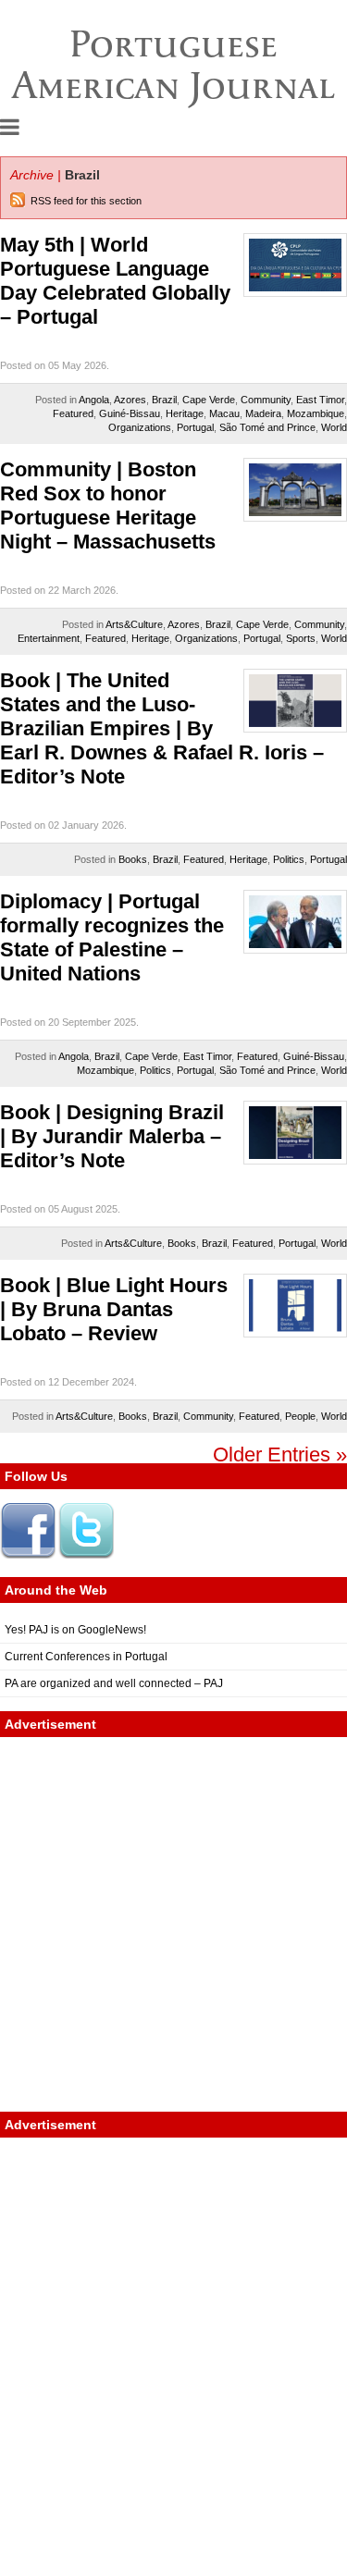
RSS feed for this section (86, 201)
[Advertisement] (173, 1924)
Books (133, 859)
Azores (130, 400)
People (300, 1416)
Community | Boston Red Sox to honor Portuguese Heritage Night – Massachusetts (108, 505)
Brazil (164, 400)
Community (266, 400)
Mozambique (316, 413)
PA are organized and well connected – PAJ (114, 1683)
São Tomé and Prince (267, 427)
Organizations (140, 427)
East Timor (320, 400)
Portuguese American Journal (173, 64)
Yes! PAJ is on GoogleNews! (75, 1630)
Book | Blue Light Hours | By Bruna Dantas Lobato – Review (114, 1309)
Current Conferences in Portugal (86, 1657)
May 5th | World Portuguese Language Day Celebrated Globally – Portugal (115, 281)
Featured (73, 413)
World (334, 427)
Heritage (185, 413)
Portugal (195, 427)
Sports (301, 638)
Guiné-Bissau (130, 413)
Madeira (263, 413)
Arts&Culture (134, 624)
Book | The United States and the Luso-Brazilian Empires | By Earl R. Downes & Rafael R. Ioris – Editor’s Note (162, 728)
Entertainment (49, 638)
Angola (94, 400)
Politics (289, 859)
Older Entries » (280, 1454)
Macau (224, 413)
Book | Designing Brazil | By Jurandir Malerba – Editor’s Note (112, 1136)
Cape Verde (209, 400)
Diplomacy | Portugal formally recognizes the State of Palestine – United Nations (112, 937)
